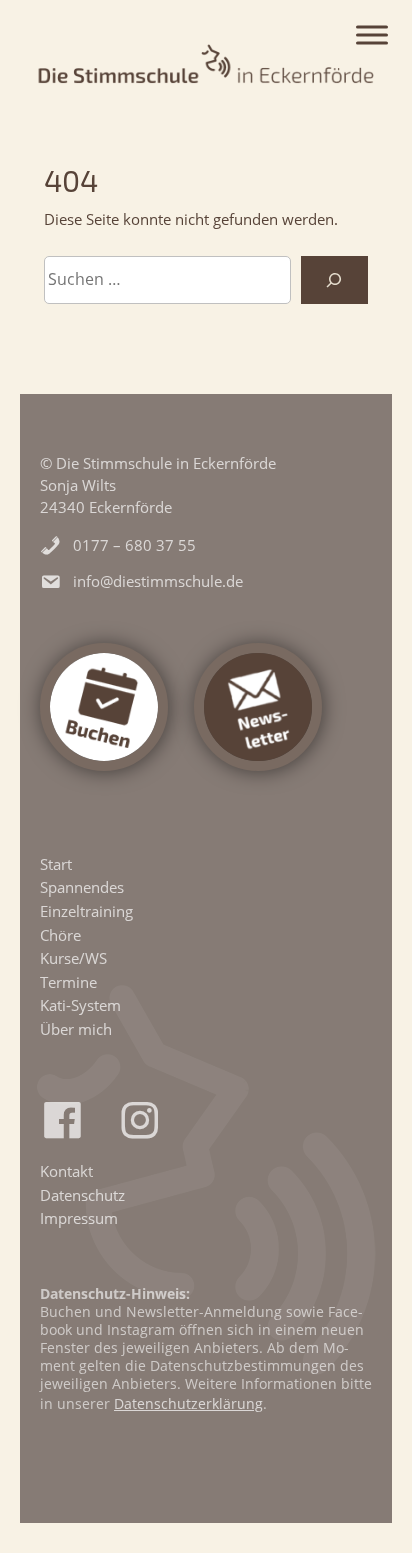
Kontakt (66, 1171)
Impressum (79, 1218)
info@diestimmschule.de (158, 581)
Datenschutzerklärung (188, 1403)
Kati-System (80, 1005)
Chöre (60, 935)
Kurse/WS (73, 958)
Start (56, 864)
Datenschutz (82, 1195)
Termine (68, 982)
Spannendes (82, 887)
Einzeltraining (86, 911)
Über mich (76, 1029)
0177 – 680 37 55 (134, 545)
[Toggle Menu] (372, 35)
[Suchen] (334, 280)
